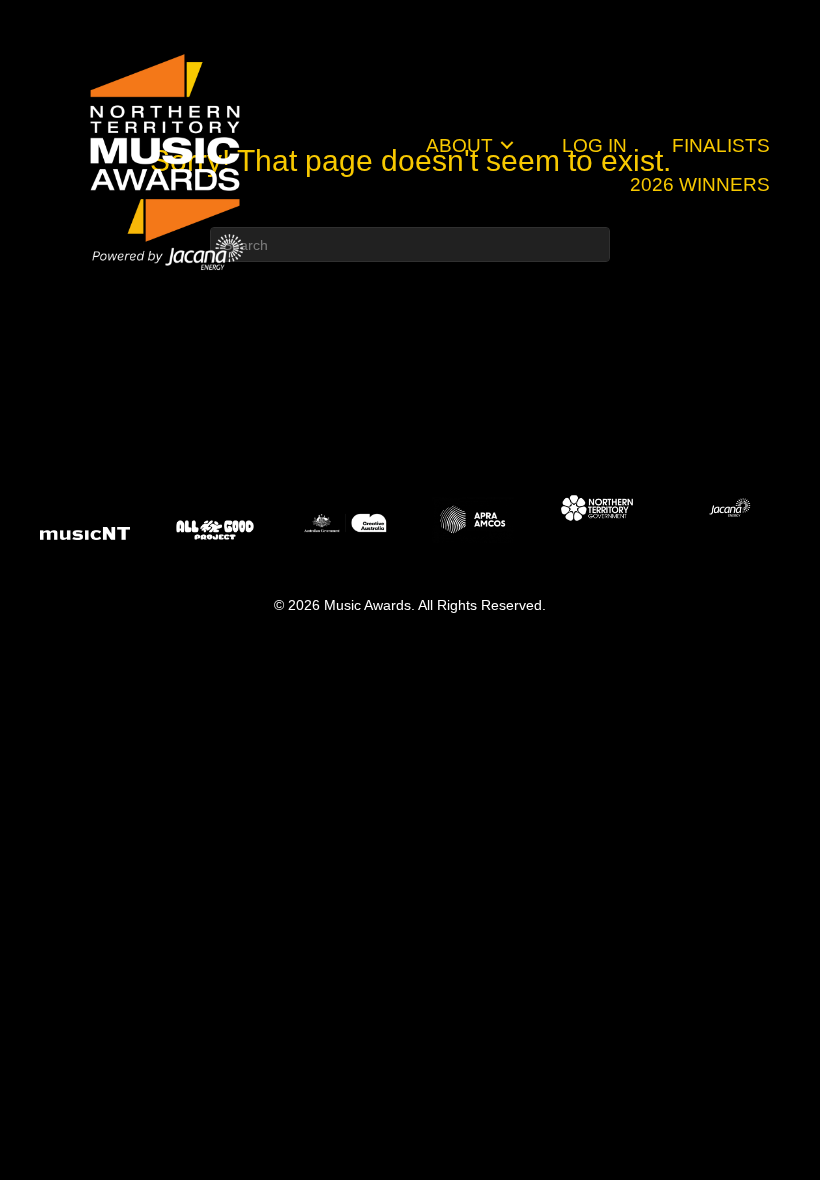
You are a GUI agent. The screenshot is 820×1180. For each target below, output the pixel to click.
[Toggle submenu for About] (507, 145)
